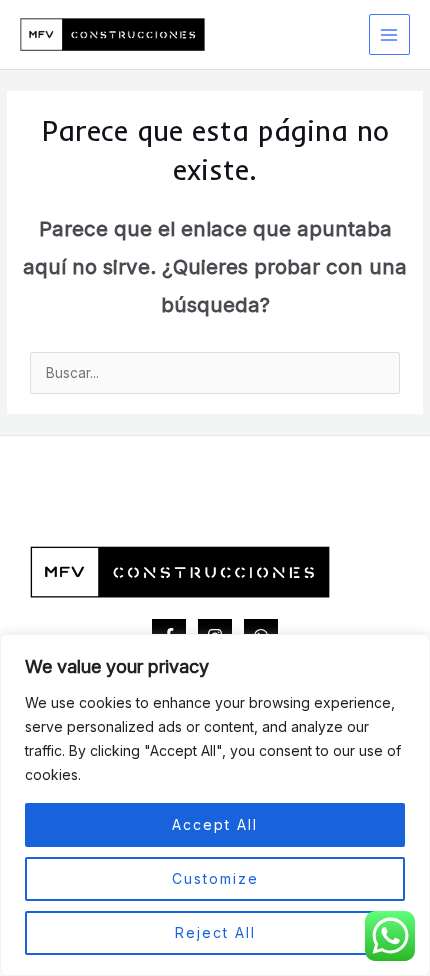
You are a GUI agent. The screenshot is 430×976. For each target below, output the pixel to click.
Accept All (215, 824)
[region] (215, 805)
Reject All (215, 932)
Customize (215, 878)
